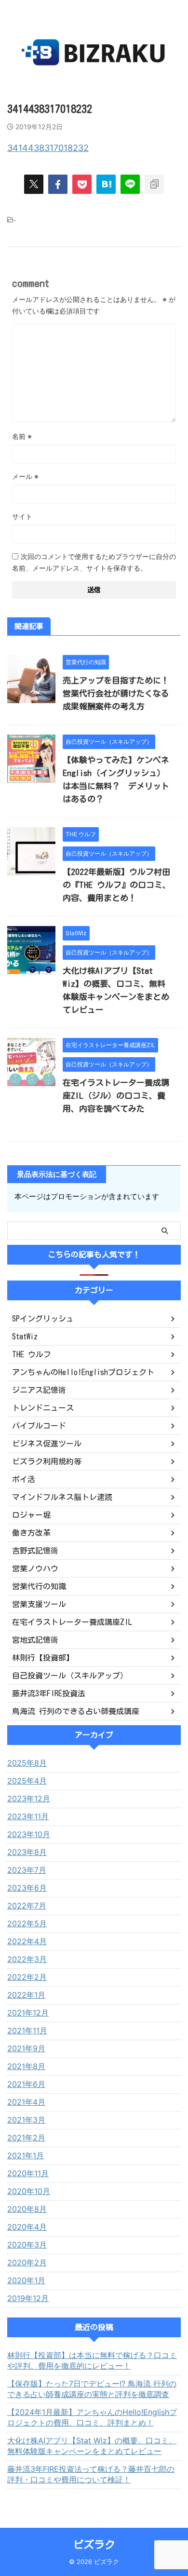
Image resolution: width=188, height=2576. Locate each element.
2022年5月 (27, 1923)
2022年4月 (27, 1941)
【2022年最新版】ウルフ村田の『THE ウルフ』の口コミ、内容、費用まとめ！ (117, 885)
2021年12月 (28, 2013)
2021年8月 (26, 2066)
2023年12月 (29, 1799)
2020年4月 (27, 2227)
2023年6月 (27, 1888)
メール (25, 476)
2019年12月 (28, 2298)
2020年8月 (27, 2209)
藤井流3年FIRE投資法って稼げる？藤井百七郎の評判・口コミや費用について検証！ (91, 2474)
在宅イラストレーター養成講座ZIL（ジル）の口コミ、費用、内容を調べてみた (116, 1096)
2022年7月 (27, 1906)
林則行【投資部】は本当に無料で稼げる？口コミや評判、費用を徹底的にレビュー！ (92, 2360)
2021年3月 (26, 2120)
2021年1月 (26, 2155)
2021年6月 (26, 2084)
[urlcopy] (154, 184)
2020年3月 (27, 2245)
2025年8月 (27, 1763)
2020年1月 (26, 2280)
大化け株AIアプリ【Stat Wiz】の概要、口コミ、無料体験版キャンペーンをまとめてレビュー (92, 2446)
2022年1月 (26, 1995)
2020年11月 (28, 2173)
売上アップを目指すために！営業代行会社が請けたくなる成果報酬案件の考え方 (116, 693)
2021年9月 (26, 2048)
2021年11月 (27, 2031)
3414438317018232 (48, 148)
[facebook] (58, 184)
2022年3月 (27, 1959)
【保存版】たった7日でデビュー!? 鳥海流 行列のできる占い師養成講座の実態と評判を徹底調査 (92, 2389)
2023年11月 (28, 1816)
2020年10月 (29, 2191)
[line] (130, 184)
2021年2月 (26, 2138)
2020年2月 (27, 2263)
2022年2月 (27, 1977)
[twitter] (34, 184)
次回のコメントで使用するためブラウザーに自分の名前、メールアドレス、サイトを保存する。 (94, 562)
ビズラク (94, 2545)
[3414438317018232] (106, 184)
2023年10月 (29, 1834)
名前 (22, 436)
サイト (22, 516)
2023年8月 (27, 1852)
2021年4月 (26, 2102)
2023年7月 (27, 1870)
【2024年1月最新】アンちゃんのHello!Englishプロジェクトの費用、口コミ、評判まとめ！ (92, 2417)
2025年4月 (27, 1781)
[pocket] (82, 184)
